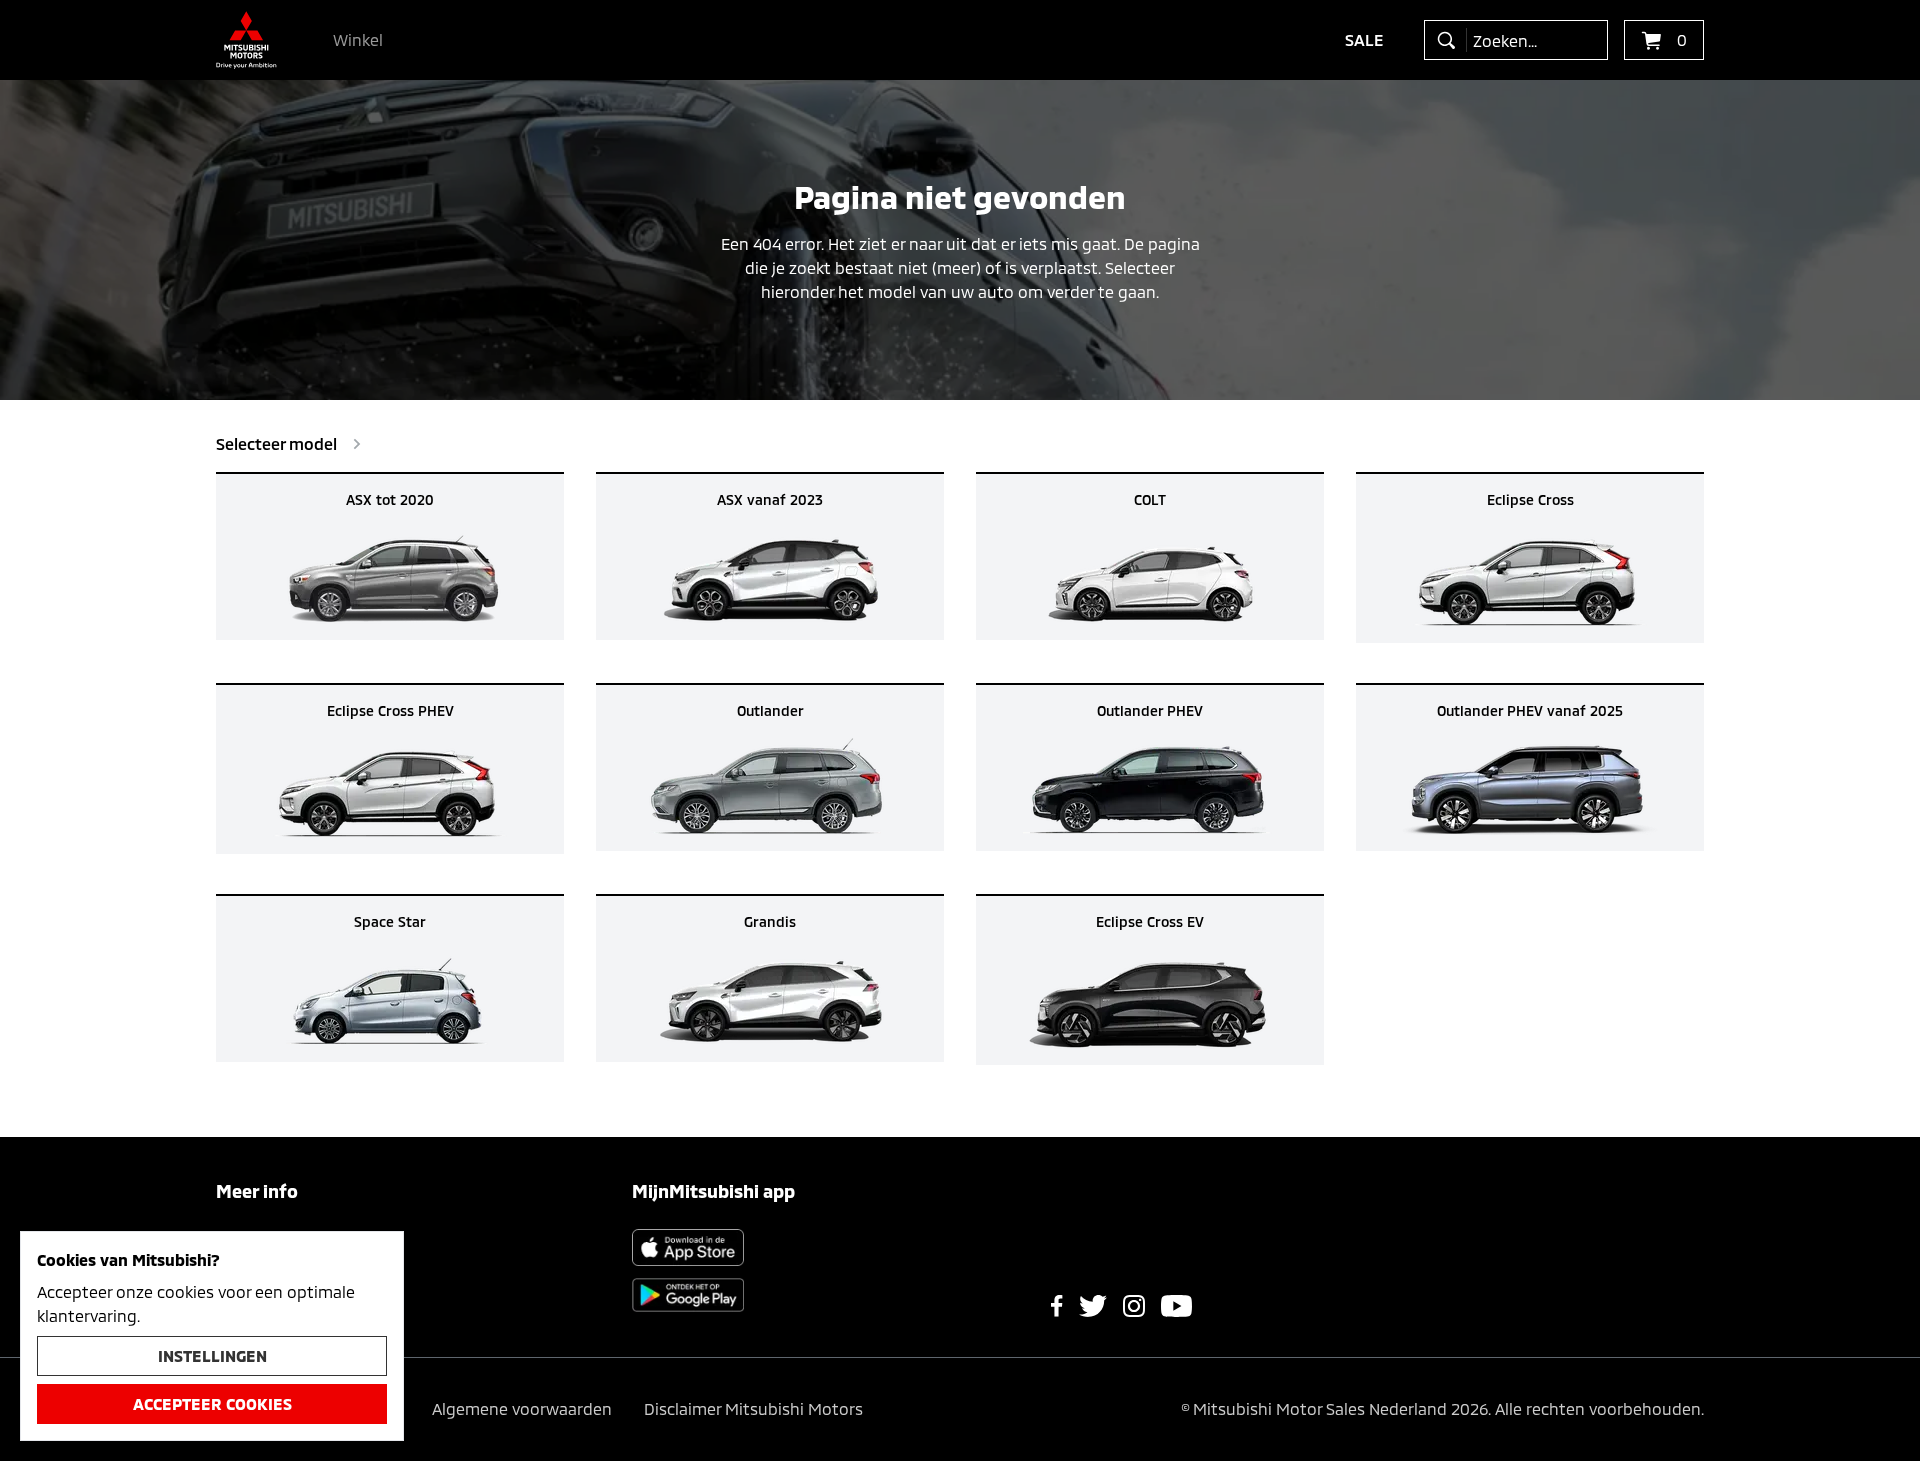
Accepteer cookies (212, 1403)
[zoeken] (1450, 40)
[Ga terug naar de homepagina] (246, 40)
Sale (1364, 39)
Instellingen (212, 1355)
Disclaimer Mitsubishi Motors (753, 1408)
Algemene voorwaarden (522, 1408)
